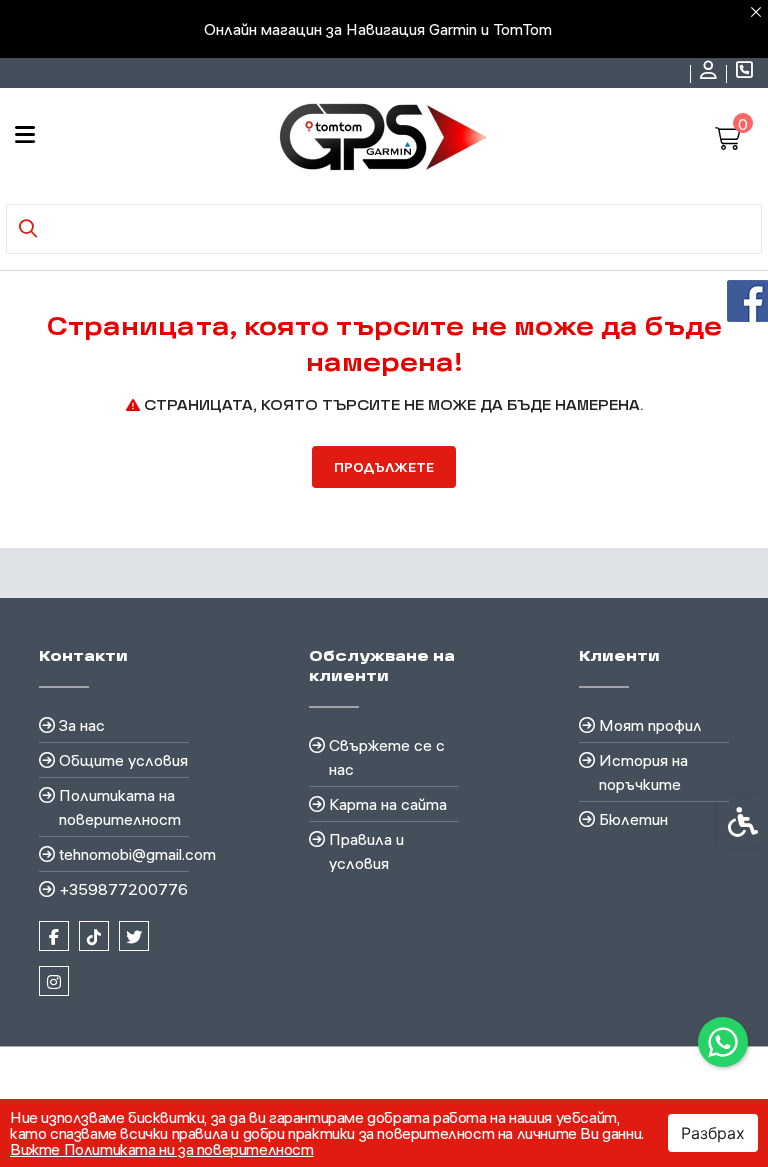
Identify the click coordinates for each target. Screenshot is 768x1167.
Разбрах (713, 1133)
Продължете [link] (384, 467)
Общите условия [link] (123, 760)
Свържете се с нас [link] (387, 757)
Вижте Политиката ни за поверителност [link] (162, 1149)
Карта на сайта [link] (388, 804)
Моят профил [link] (650, 725)
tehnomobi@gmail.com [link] (124, 854)
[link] (723, 1042)
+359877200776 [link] (123, 889)
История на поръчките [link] (643, 772)
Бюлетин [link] (633, 819)
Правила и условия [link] (366, 851)
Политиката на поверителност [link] (120, 807)
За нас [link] (82, 725)
